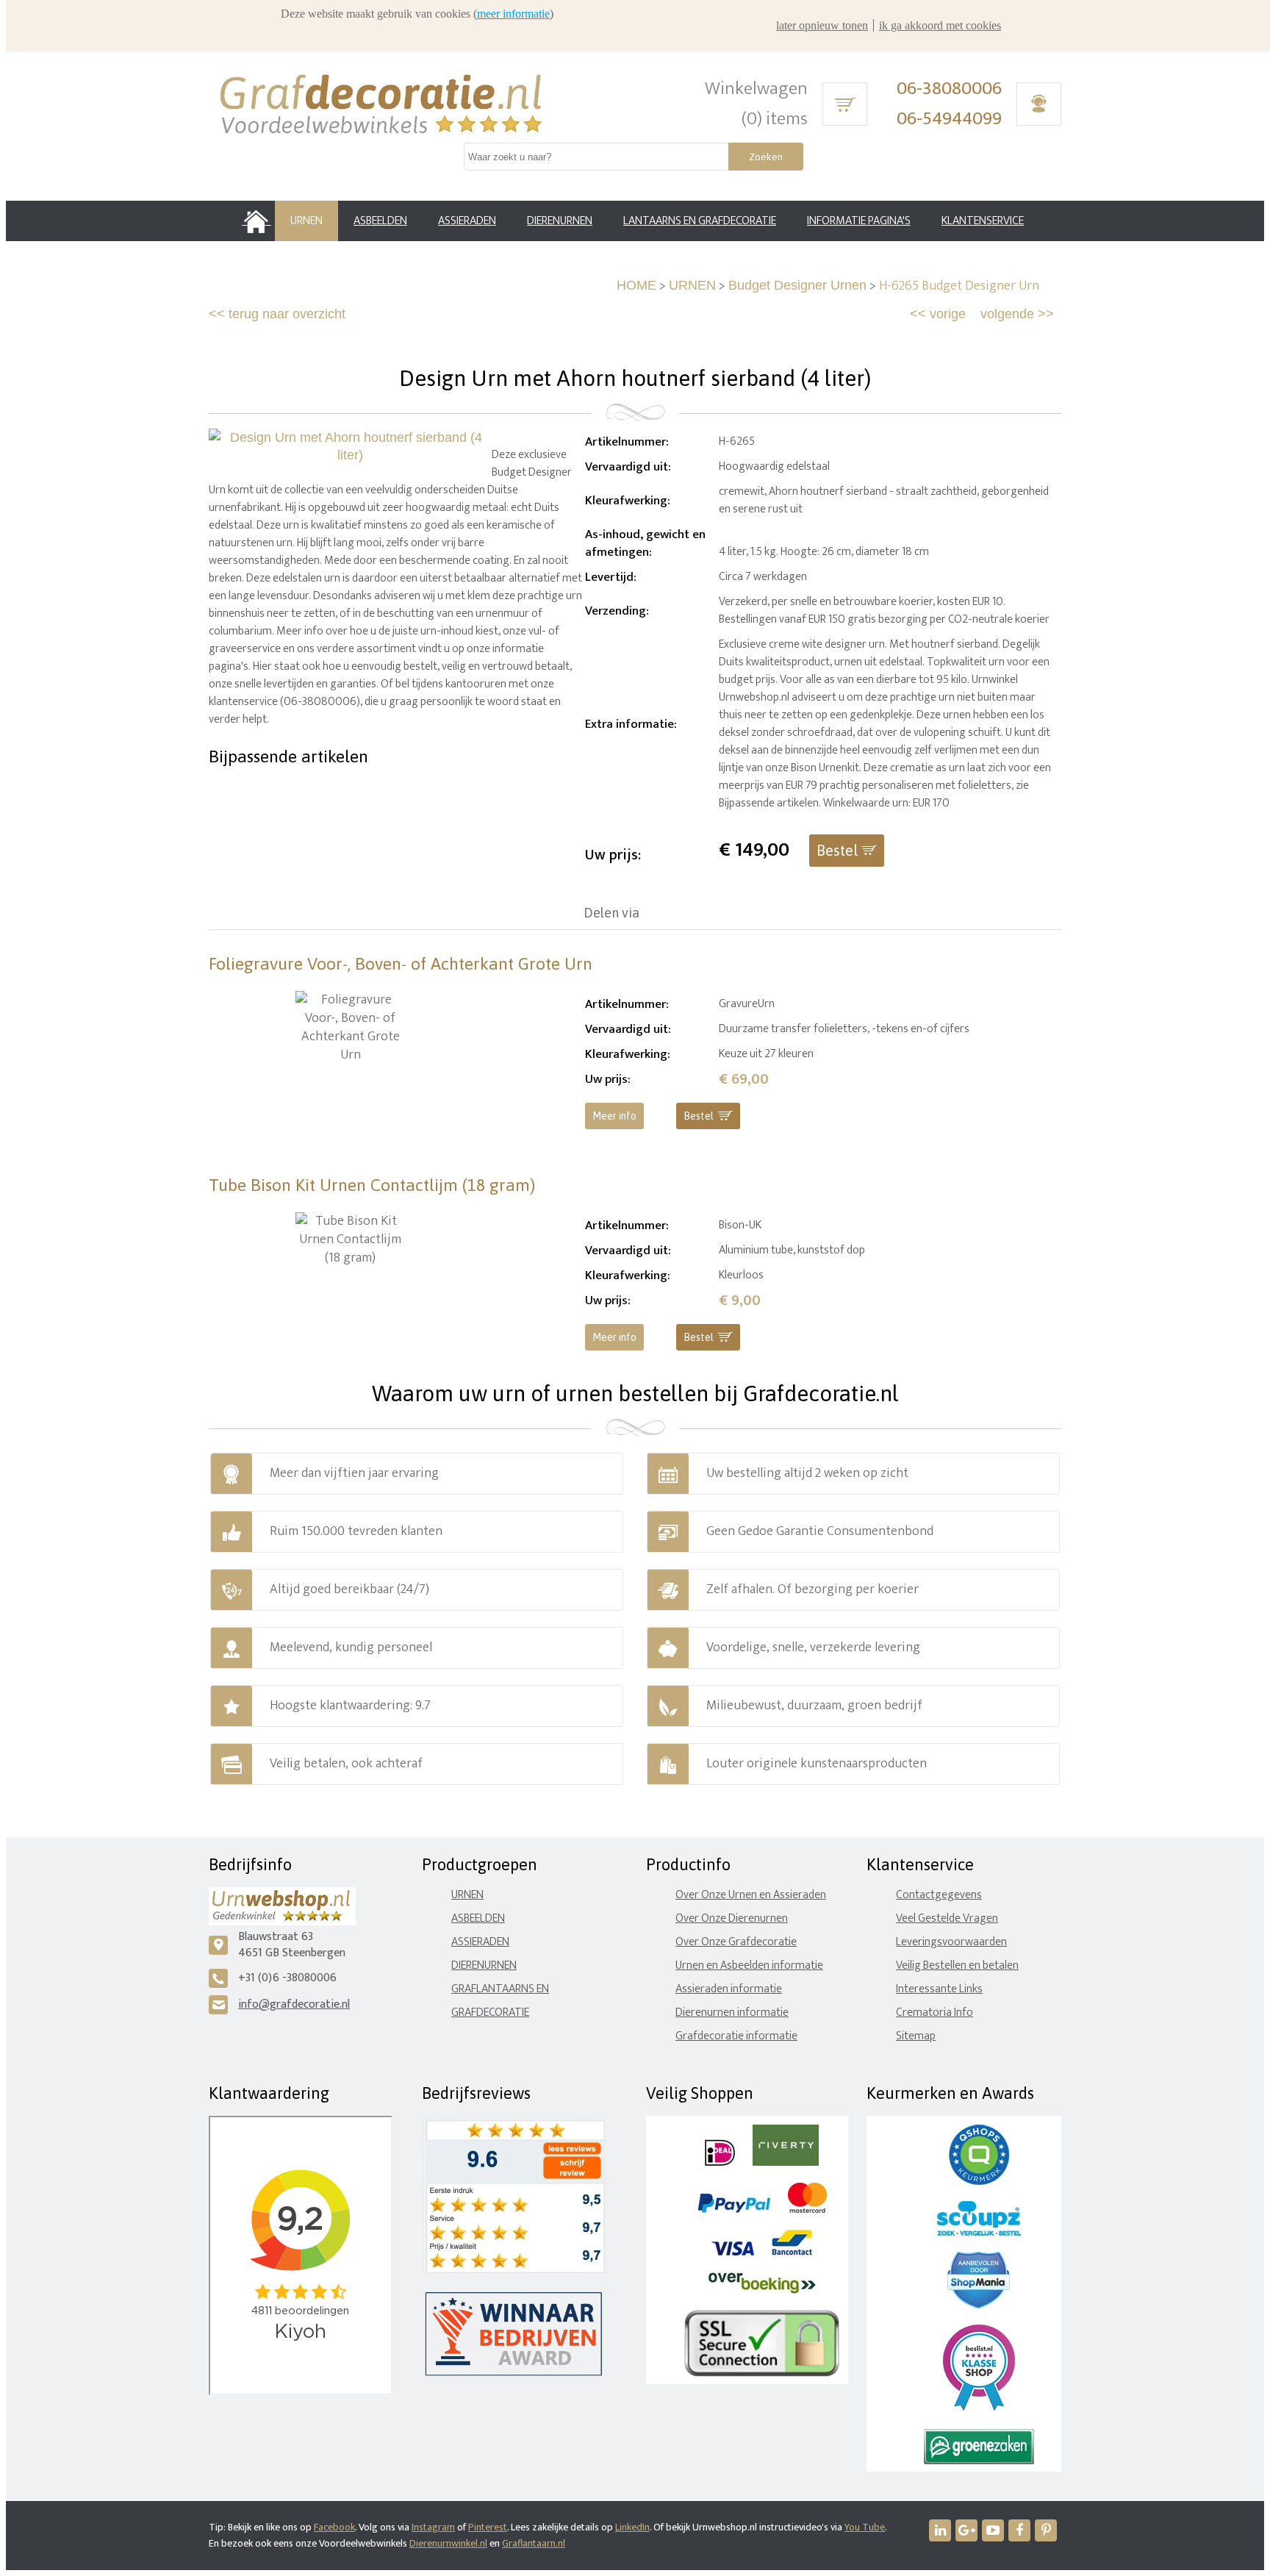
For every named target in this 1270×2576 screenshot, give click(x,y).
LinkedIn (632, 2527)
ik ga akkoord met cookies (940, 25)
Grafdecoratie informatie (736, 2036)
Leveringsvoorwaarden (951, 1942)
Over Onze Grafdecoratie (736, 1942)
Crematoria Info (934, 2012)
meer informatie (513, 14)
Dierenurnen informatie (732, 2012)
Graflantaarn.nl (534, 2543)
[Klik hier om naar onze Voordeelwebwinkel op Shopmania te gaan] (979, 2305)
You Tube (865, 2527)
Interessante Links (939, 1989)
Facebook (334, 2527)
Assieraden (480, 1942)
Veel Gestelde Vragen (947, 1918)
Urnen (467, 1895)
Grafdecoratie (490, 2012)
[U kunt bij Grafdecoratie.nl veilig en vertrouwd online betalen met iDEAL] (720, 2162)
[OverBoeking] (762, 2290)
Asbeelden (478, 1918)
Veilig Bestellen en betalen (957, 1965)
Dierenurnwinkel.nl (448, 2543)
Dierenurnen (484, 1965)
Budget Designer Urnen (797, 285)
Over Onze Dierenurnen (732, 1918)
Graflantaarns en (500, 1989)
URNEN (692, 285)
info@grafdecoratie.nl (294, 2004)
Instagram (433, 2527)
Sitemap (916, 2036)
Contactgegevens (939, 1895)
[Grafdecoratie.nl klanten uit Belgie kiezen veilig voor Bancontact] (792, 2252)
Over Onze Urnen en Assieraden (751, 1895)
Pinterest (488, 2527)
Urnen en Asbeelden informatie (749, 1965)
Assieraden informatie (729, 1989)
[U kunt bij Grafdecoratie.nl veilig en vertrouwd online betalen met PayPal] (734, 2210)
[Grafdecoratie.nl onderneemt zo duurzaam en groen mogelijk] (979, 2461)
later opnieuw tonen (822, 25)
